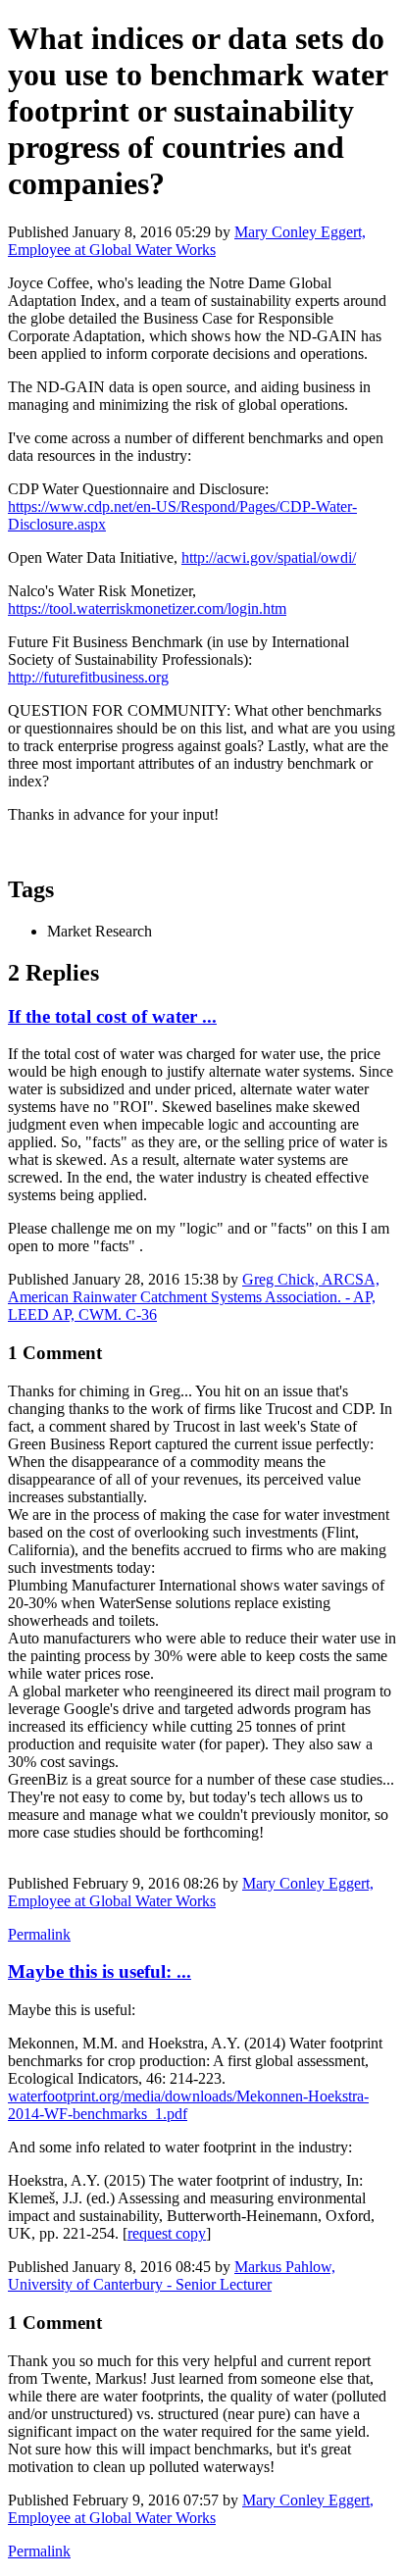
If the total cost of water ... (112, 1016)
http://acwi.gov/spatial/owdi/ (269, 557)
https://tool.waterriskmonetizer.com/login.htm (147, 608)
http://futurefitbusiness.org (88, 677)
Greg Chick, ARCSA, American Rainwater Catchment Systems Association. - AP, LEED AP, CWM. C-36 (194, 1297)
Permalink (39, 1934)
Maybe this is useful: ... (100, 1971)
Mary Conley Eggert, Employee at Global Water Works (187, 241)
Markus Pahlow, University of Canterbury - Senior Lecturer (172, 2275)
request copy (167, 2233)
